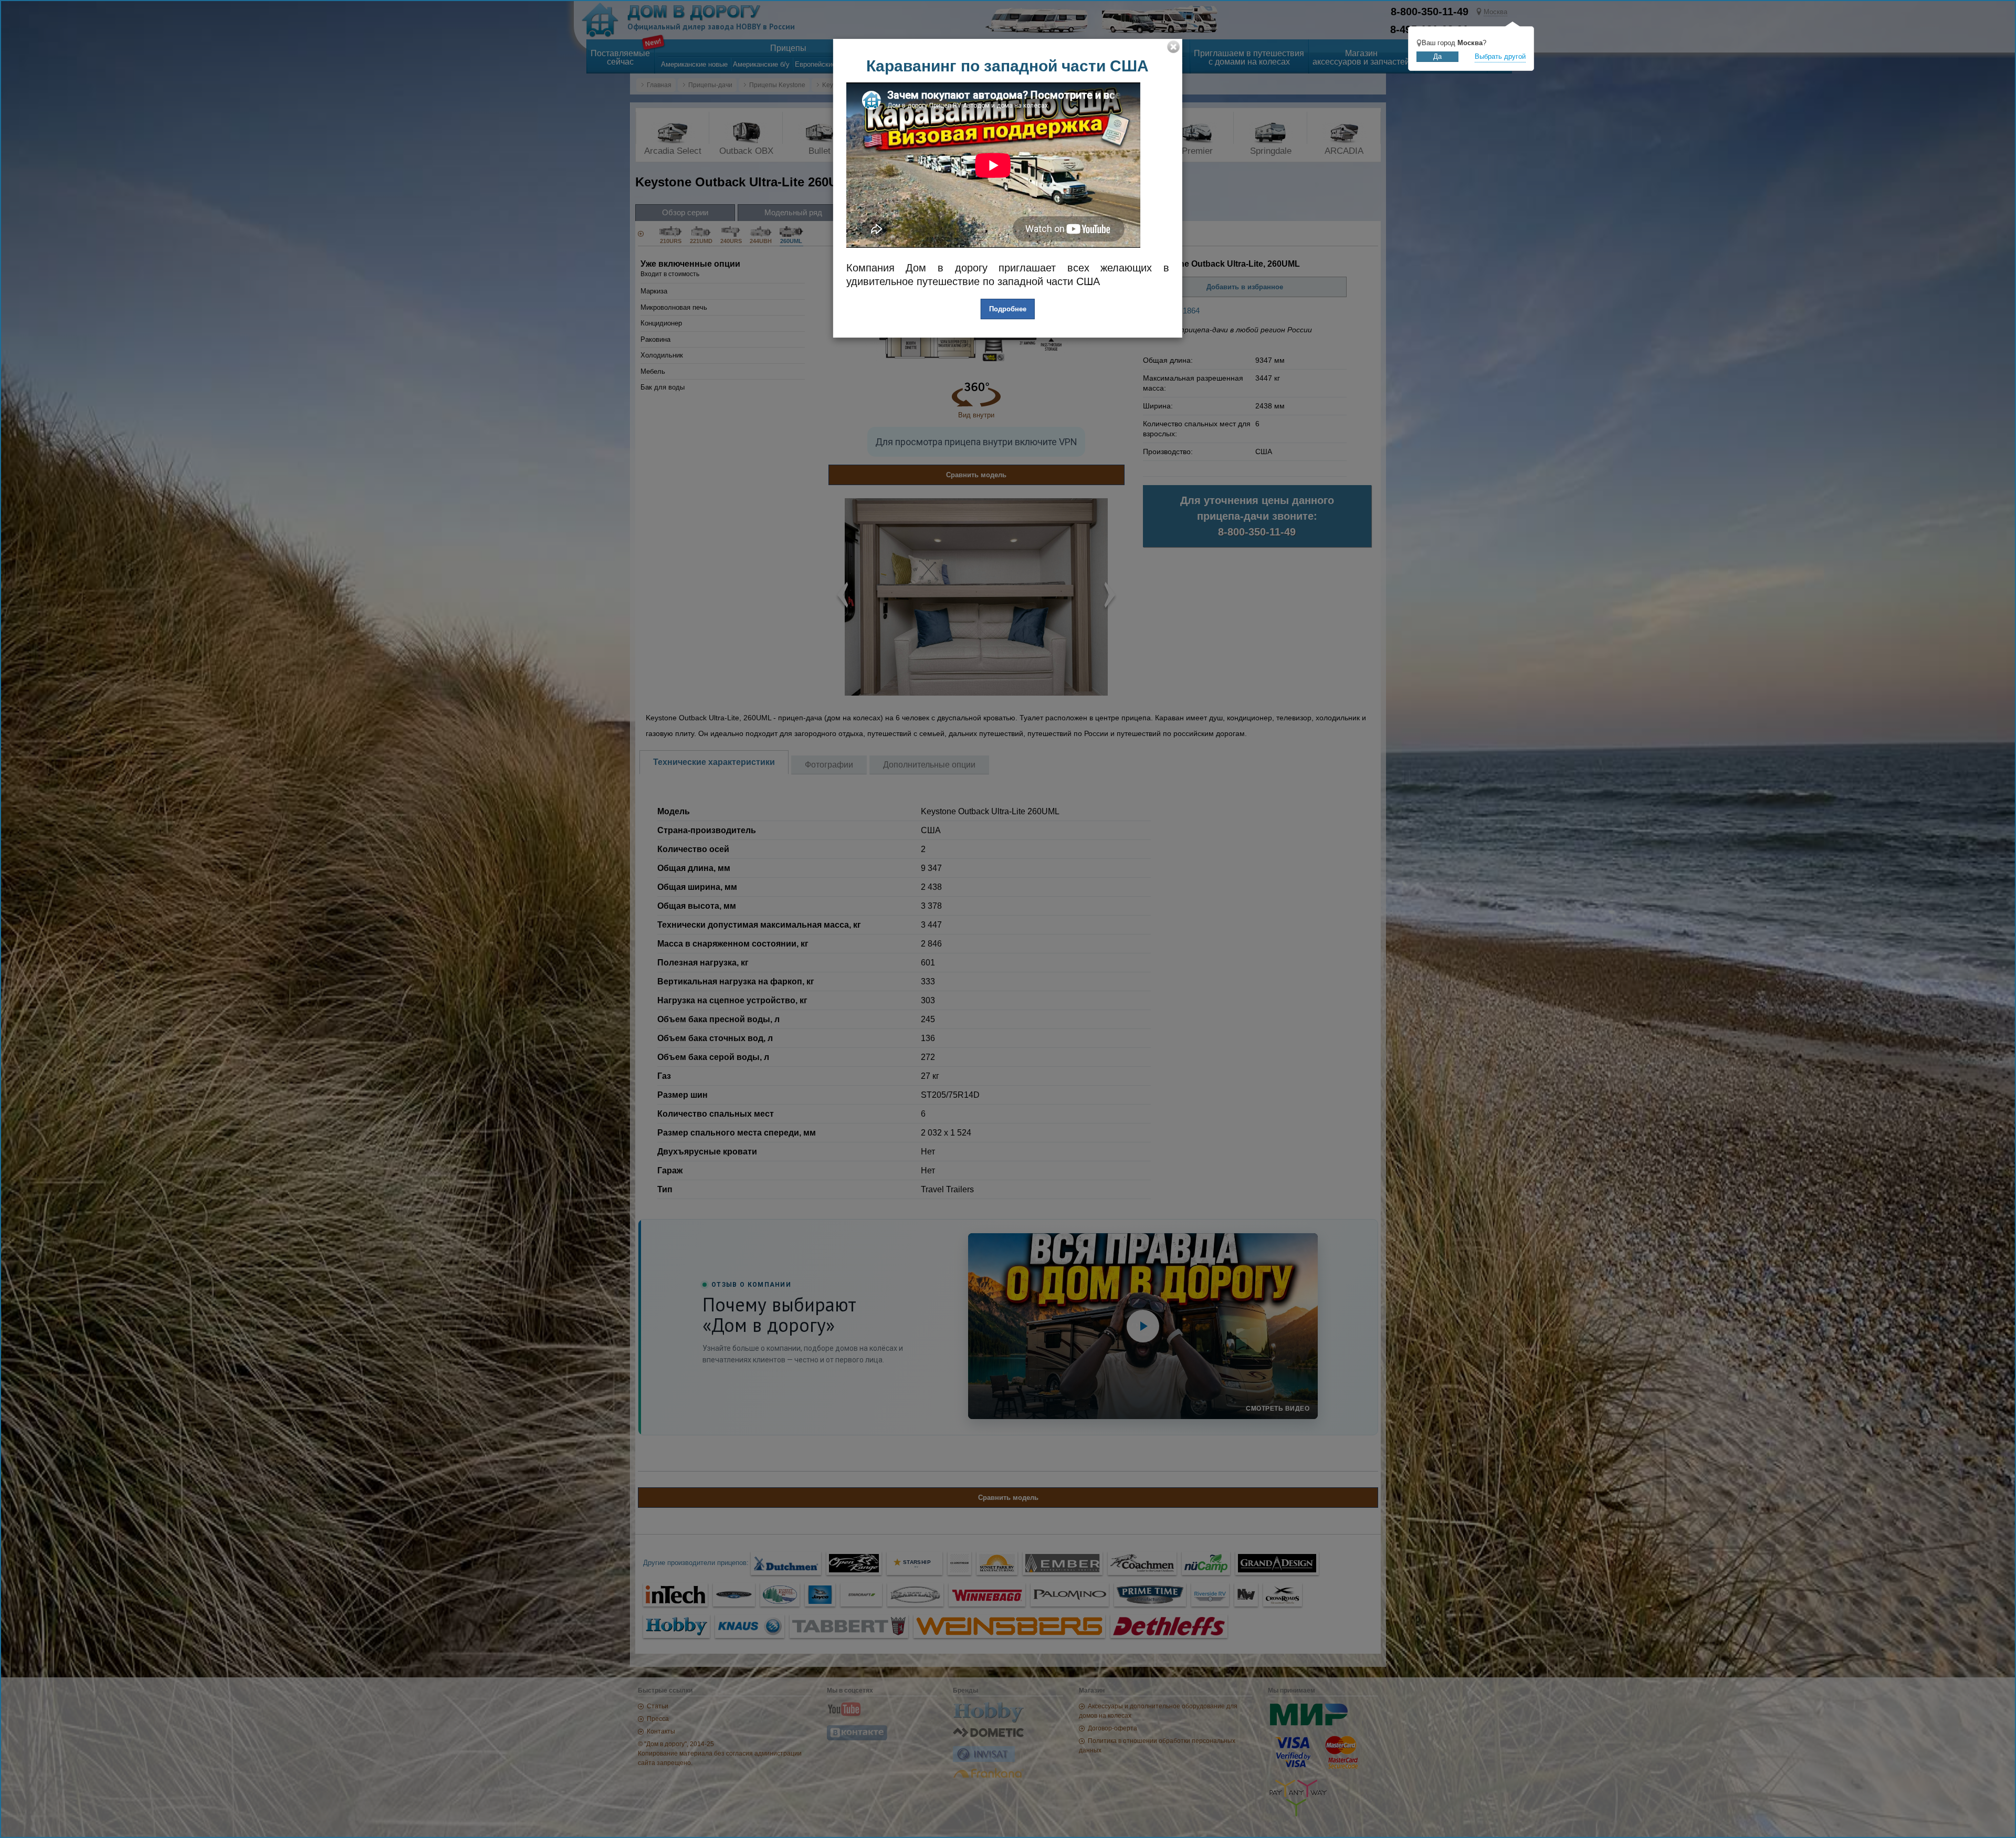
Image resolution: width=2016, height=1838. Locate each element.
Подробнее (1008, 309)
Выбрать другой (1500, 56)
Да (1437, 56)
